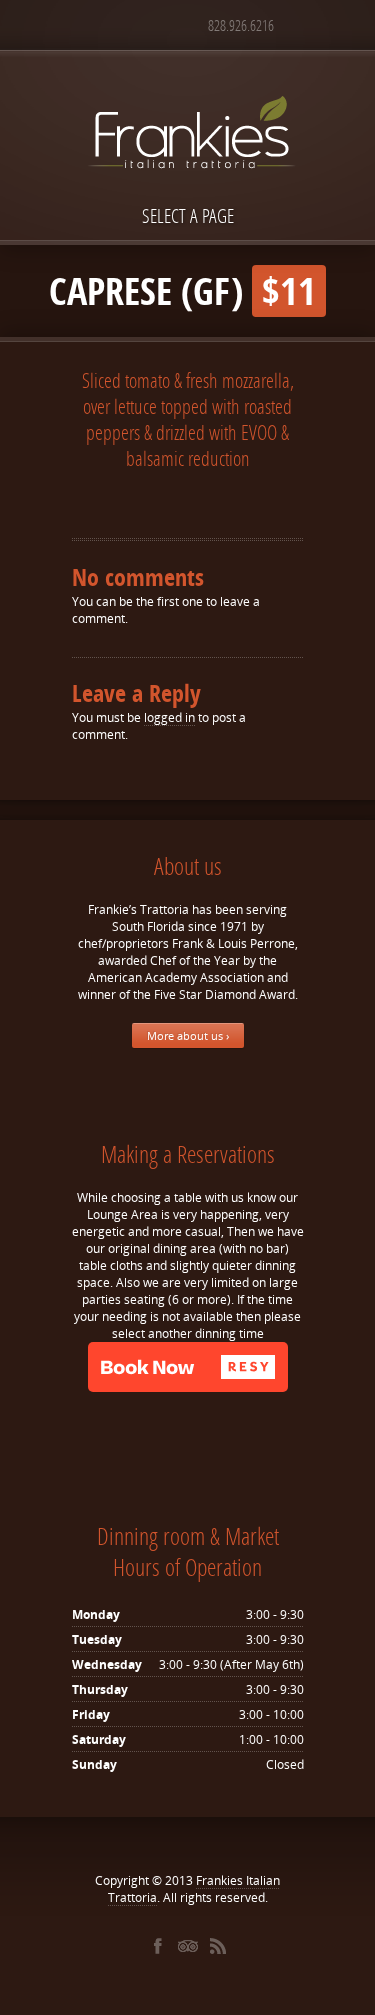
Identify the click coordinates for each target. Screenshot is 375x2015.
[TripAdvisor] (188, 1946)
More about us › (188, 1035)
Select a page (188, 215)
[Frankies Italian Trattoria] (188, 97)
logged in (169, 717)
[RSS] (218, 1946)
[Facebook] (158, 1946)
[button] (188, 1367)
